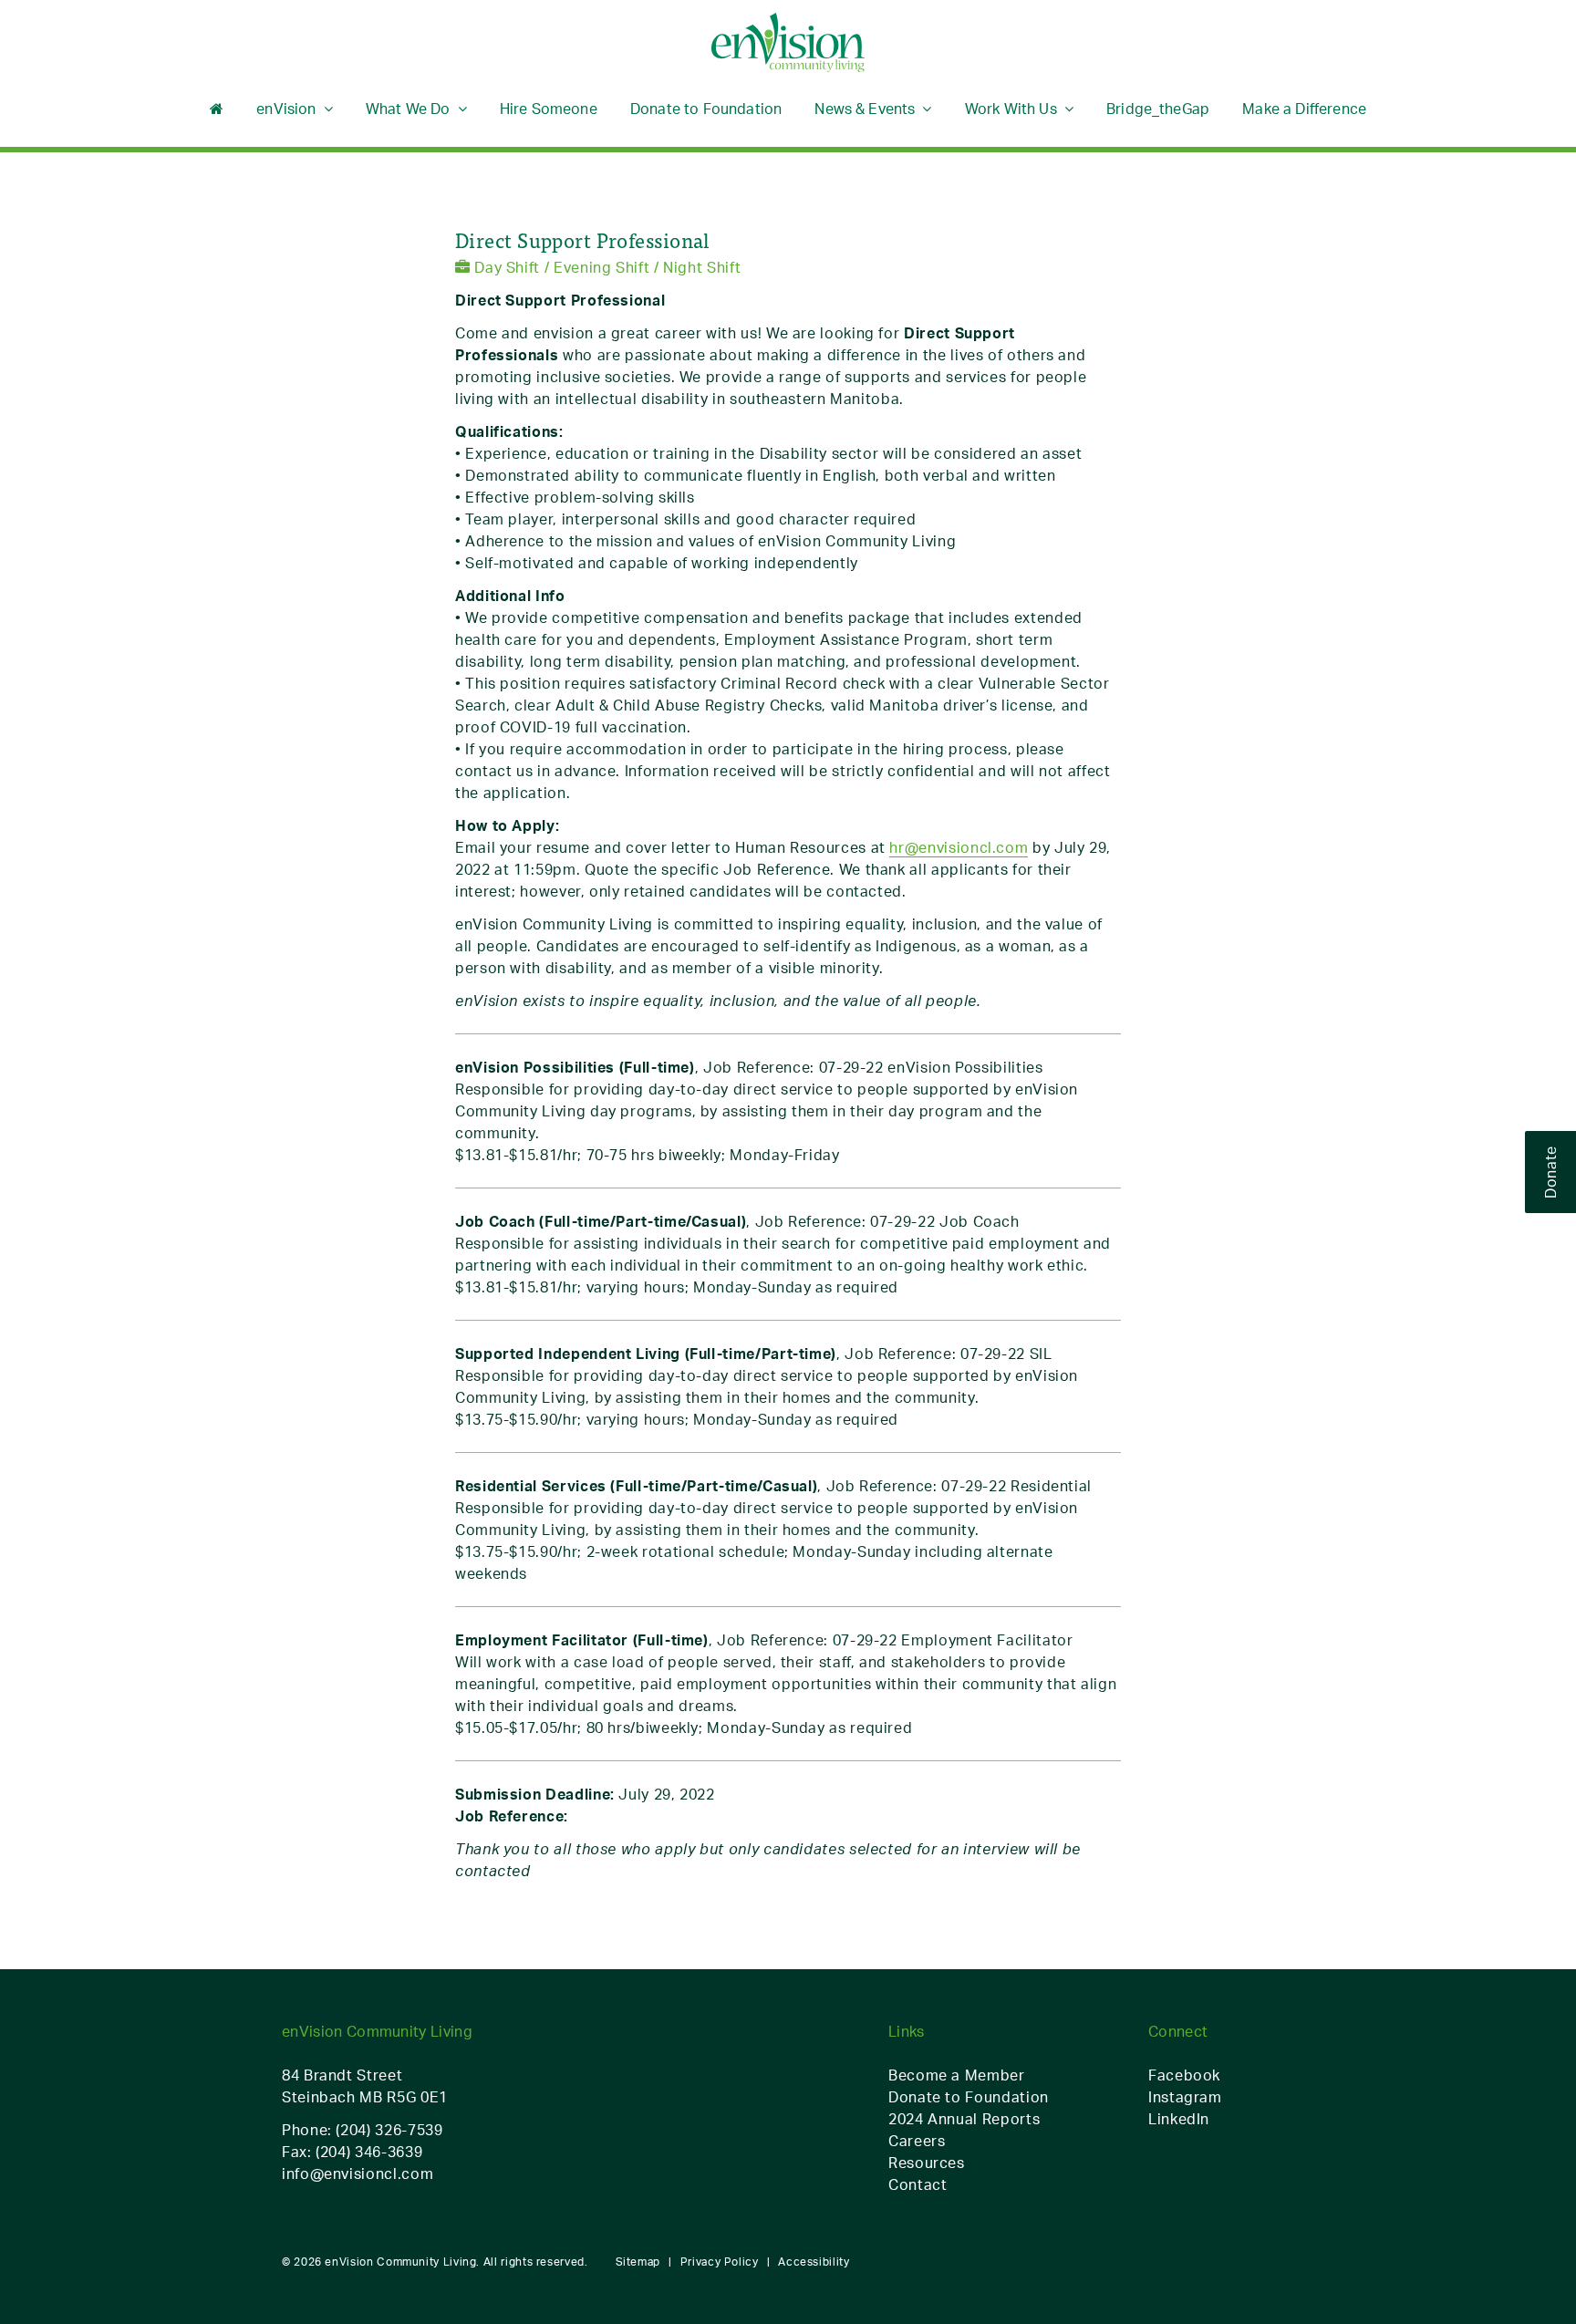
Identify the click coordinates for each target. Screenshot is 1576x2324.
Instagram (1185, 2097)
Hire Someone (549, 109)
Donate (1550, 1172)
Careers (917, 2141)
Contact (918, 2184)
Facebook (1184, 2075)
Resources (927, 2163)
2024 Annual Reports (964, 2119)
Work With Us (1011, 109)
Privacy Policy (720, 2262)
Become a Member (957, 2075)
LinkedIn (1179, 2119)
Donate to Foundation (706, 109)
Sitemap (638, 2262)
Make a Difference (1304, 109)
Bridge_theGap (1158, 109)
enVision (286, 109)
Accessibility (814, 2262)
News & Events (865, 109)
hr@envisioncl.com (959, 847)
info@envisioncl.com (358, 2174)
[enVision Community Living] (788, 43)
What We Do (408, 109)
